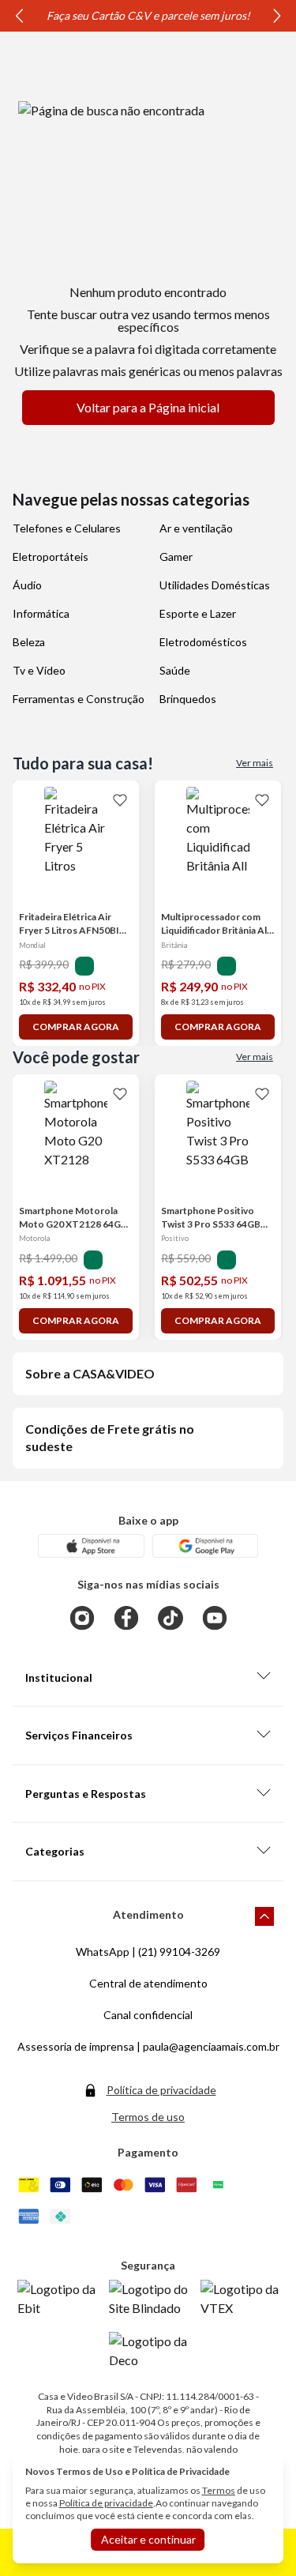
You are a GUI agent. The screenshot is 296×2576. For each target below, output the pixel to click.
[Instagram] (82, 1618)
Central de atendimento (148, 1983)
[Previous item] (19, 16)
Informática (41, 613)
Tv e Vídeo (39, 670)
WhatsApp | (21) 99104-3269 (148, 1952)
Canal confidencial (148, 2015)
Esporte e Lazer (198, 613)
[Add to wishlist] (120, 799)
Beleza (29, 642)
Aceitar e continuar (148, 2539)
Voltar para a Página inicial (148, 407)
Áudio (27, 585)
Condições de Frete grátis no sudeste (110, 1437)
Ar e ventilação (196, 528)
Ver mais (255, 763)
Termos (219, 2490)
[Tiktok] (170, 1618)
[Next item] (277, 16)
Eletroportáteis (51, 557)
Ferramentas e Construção (79, 699)
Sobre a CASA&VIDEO (90, 1373)
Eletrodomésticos (203, 642)
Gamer (176, 557)
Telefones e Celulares (67, 528)
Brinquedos (188, 699)
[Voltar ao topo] (264, 1916)
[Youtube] (215, 1618)
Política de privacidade (161, 2090)
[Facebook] (126, 1618)
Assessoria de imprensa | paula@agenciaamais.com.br (148, 2046)
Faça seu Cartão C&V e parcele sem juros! (178, 15)
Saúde (175, 670)
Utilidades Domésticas (215, 585)
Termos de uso (148, 2117)
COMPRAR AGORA (76, 1027)
